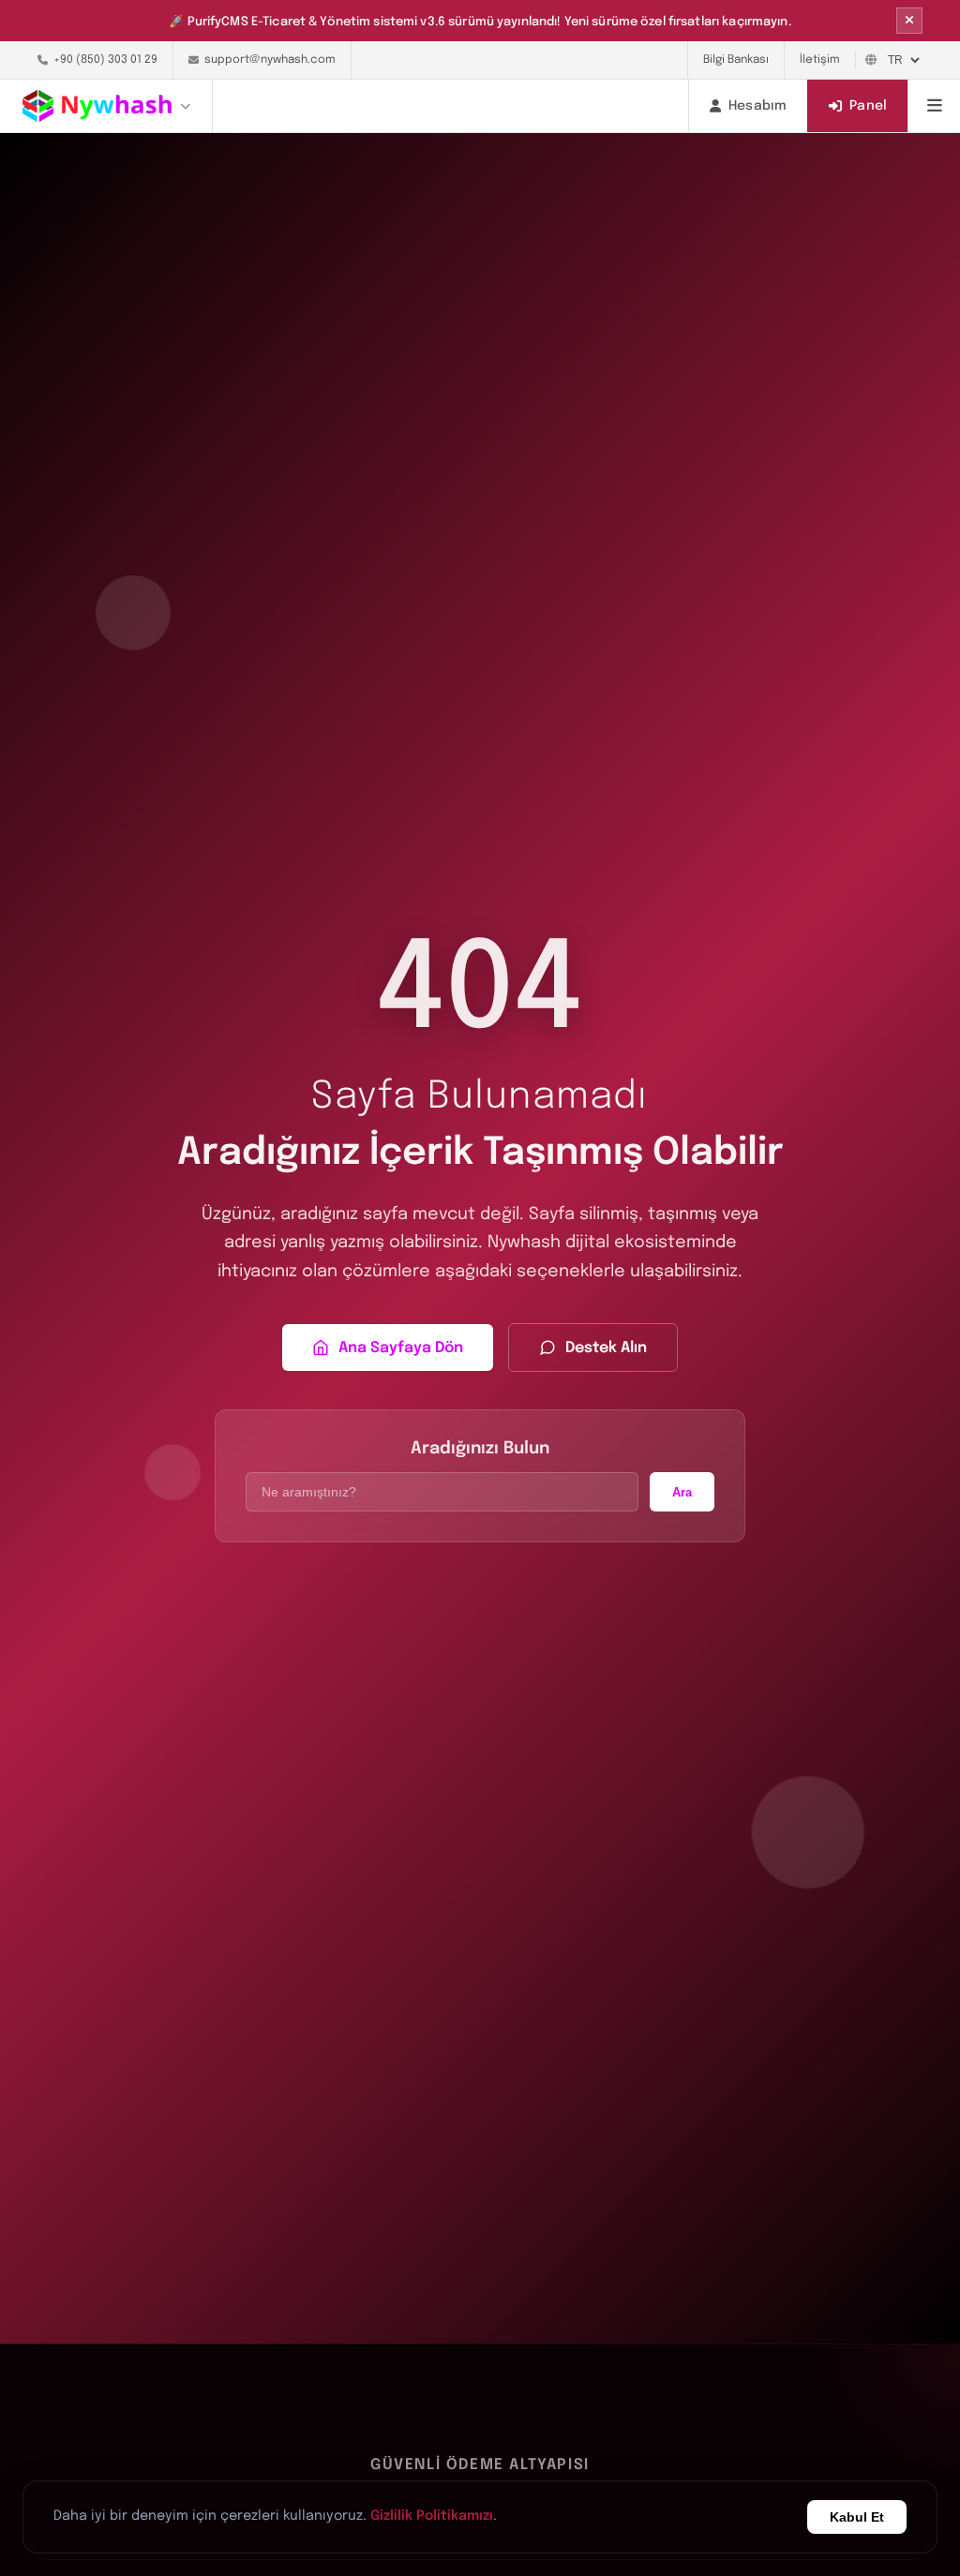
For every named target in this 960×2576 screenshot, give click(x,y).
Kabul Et (857, 2517)
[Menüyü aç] (934, 106)
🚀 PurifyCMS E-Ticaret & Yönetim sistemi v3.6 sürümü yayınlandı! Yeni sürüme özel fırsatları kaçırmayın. (480, 22)
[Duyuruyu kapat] (909, 21)
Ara (682, 1492)
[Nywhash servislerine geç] (118, 106)
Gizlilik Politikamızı (432, 2516)
